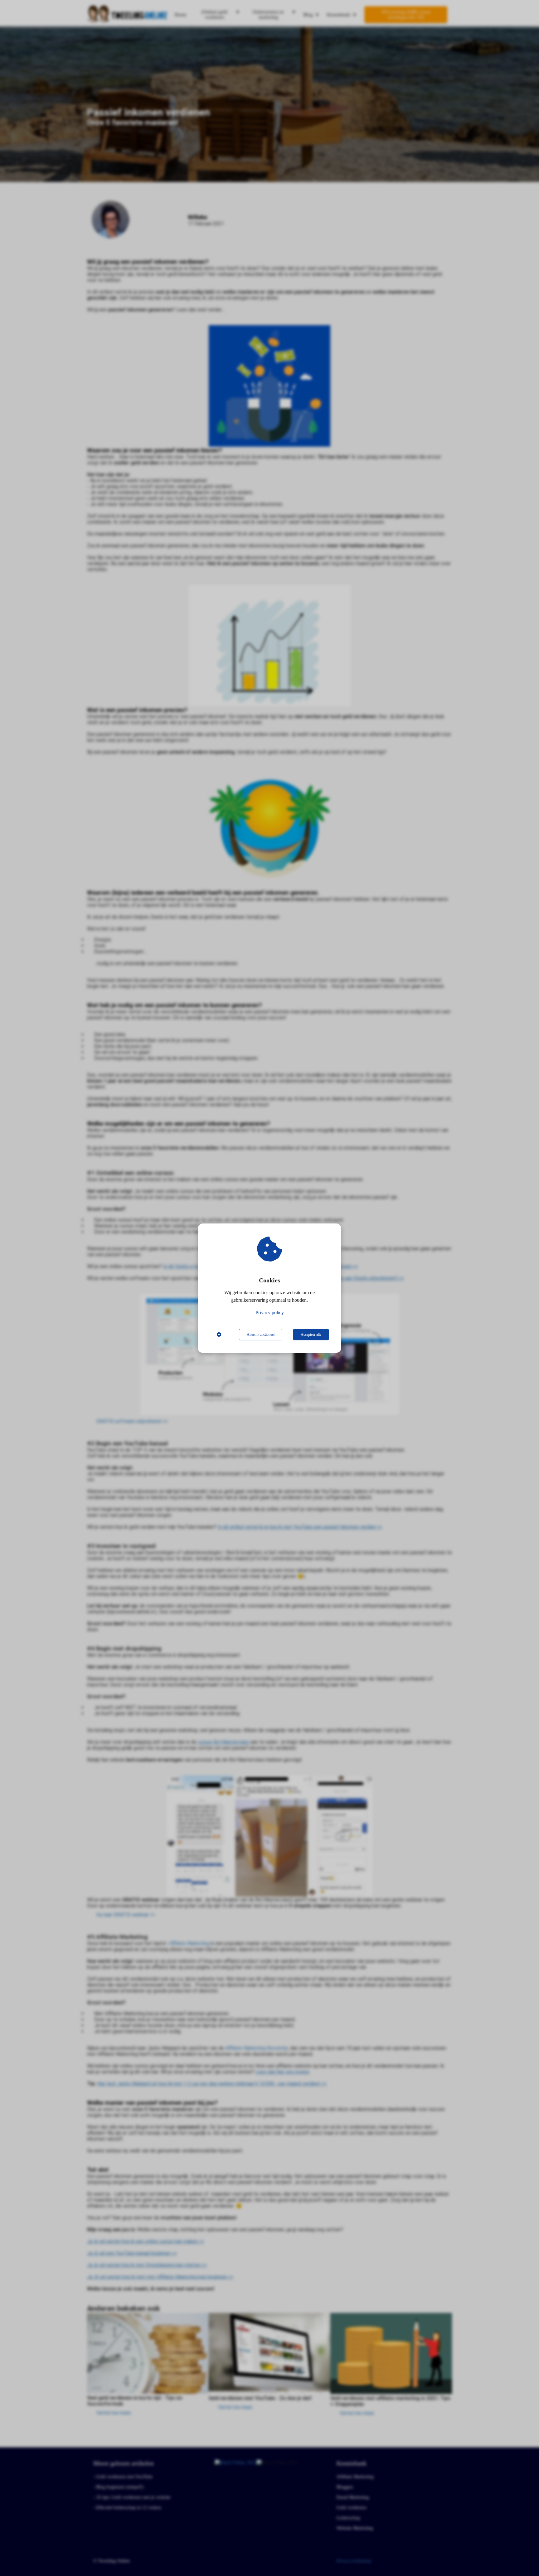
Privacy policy (270, 1312)
